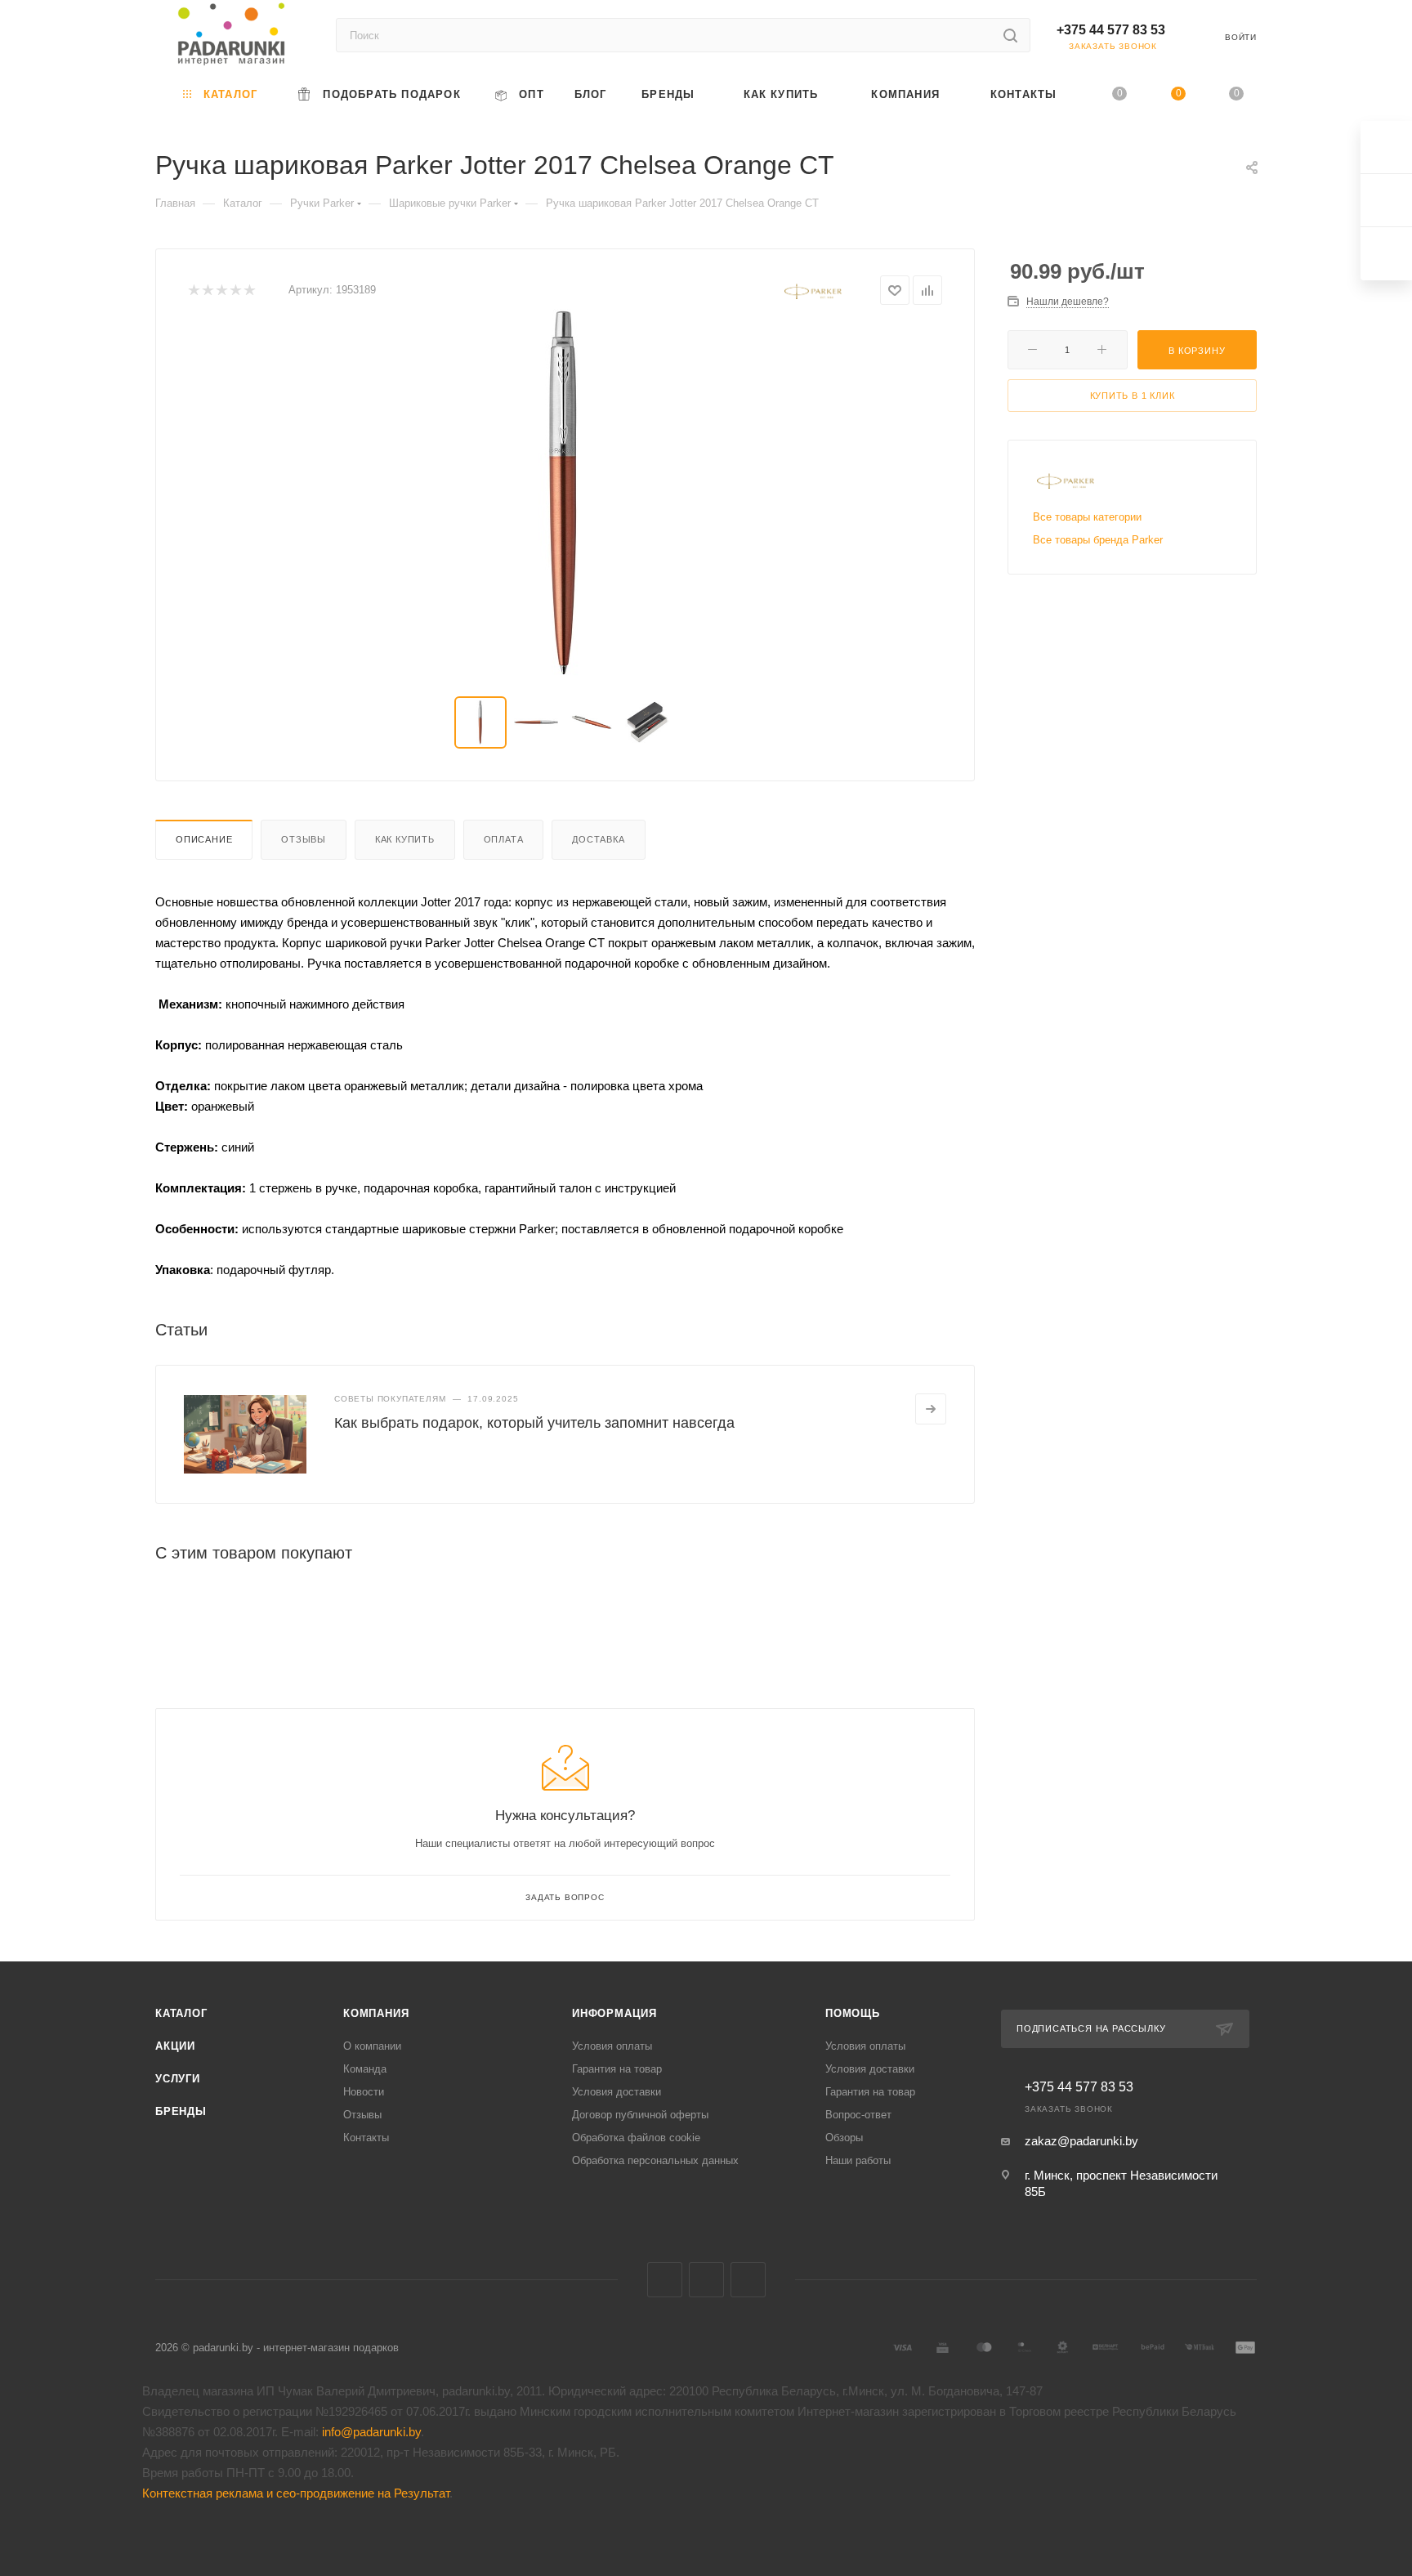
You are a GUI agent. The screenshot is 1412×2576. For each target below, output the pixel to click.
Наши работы (858, 2160)
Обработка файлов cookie (636, 2138)
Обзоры (844, 2138)
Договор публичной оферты (640, 2115)
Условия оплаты (612, 2046)
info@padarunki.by (371, 2432)
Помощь (853, 2013)
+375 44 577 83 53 (1111, 30)
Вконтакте (665, 2280)
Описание (204, 839)
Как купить (405, 839)
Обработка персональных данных (655, 2160)
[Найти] (1010, 35)
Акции (175, 2046)
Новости (364, 2092)
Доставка (598, 839)
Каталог (181, 2013)
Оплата (504, 839)
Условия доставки (617, 2092)
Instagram (748, 2280)
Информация (614, 2013)
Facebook (706, 2280)
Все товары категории (1087, 517)
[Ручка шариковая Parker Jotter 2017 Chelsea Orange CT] (565, 493)
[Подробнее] (931, 1409)
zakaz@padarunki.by (1081, 2141)
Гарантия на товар (617, 2069)
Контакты (366, 2138)
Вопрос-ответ (858, 2115)
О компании (372, 2046)
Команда (365, 2069)
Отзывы (304, 839)
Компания (376, 2013)
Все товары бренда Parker (1098, 540)
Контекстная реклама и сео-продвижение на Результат (296, 2493)
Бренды (181, 2111)
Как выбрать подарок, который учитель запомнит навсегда (534, 1423)
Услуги (178, 2079)
